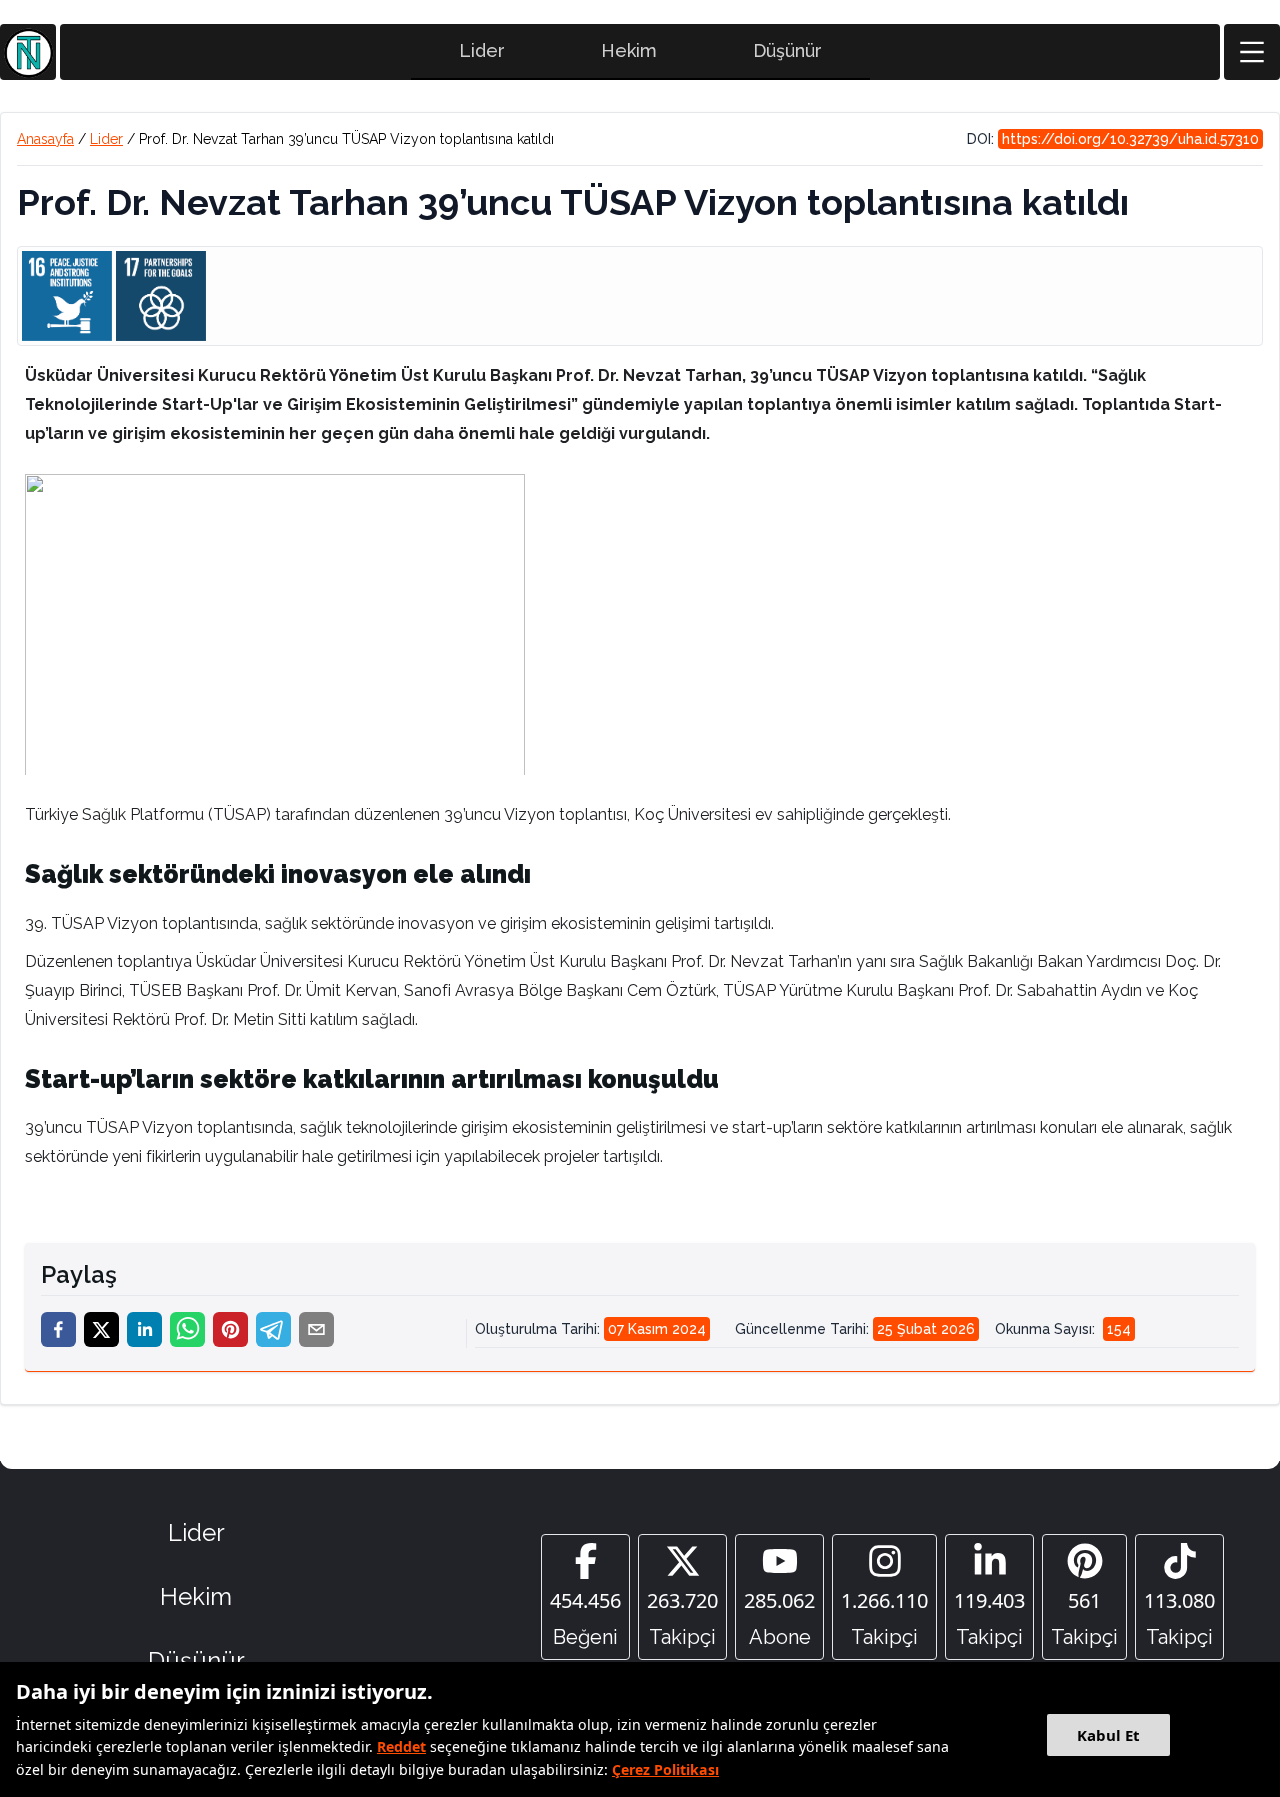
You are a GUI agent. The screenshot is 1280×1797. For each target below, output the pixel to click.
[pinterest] (230, 1329)
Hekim (629, 50)
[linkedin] (144, 1329)
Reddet (401, 1746)
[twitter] (101, 1329)
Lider (482, 50)
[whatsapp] (187, 1329)
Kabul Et (1108, 1735)
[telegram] (273, 1329)
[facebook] (58, 1329)
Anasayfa (45, 139)
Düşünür (787, 50)
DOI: (1113, 139)
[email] (316, 1329)
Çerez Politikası (665, 1769)
